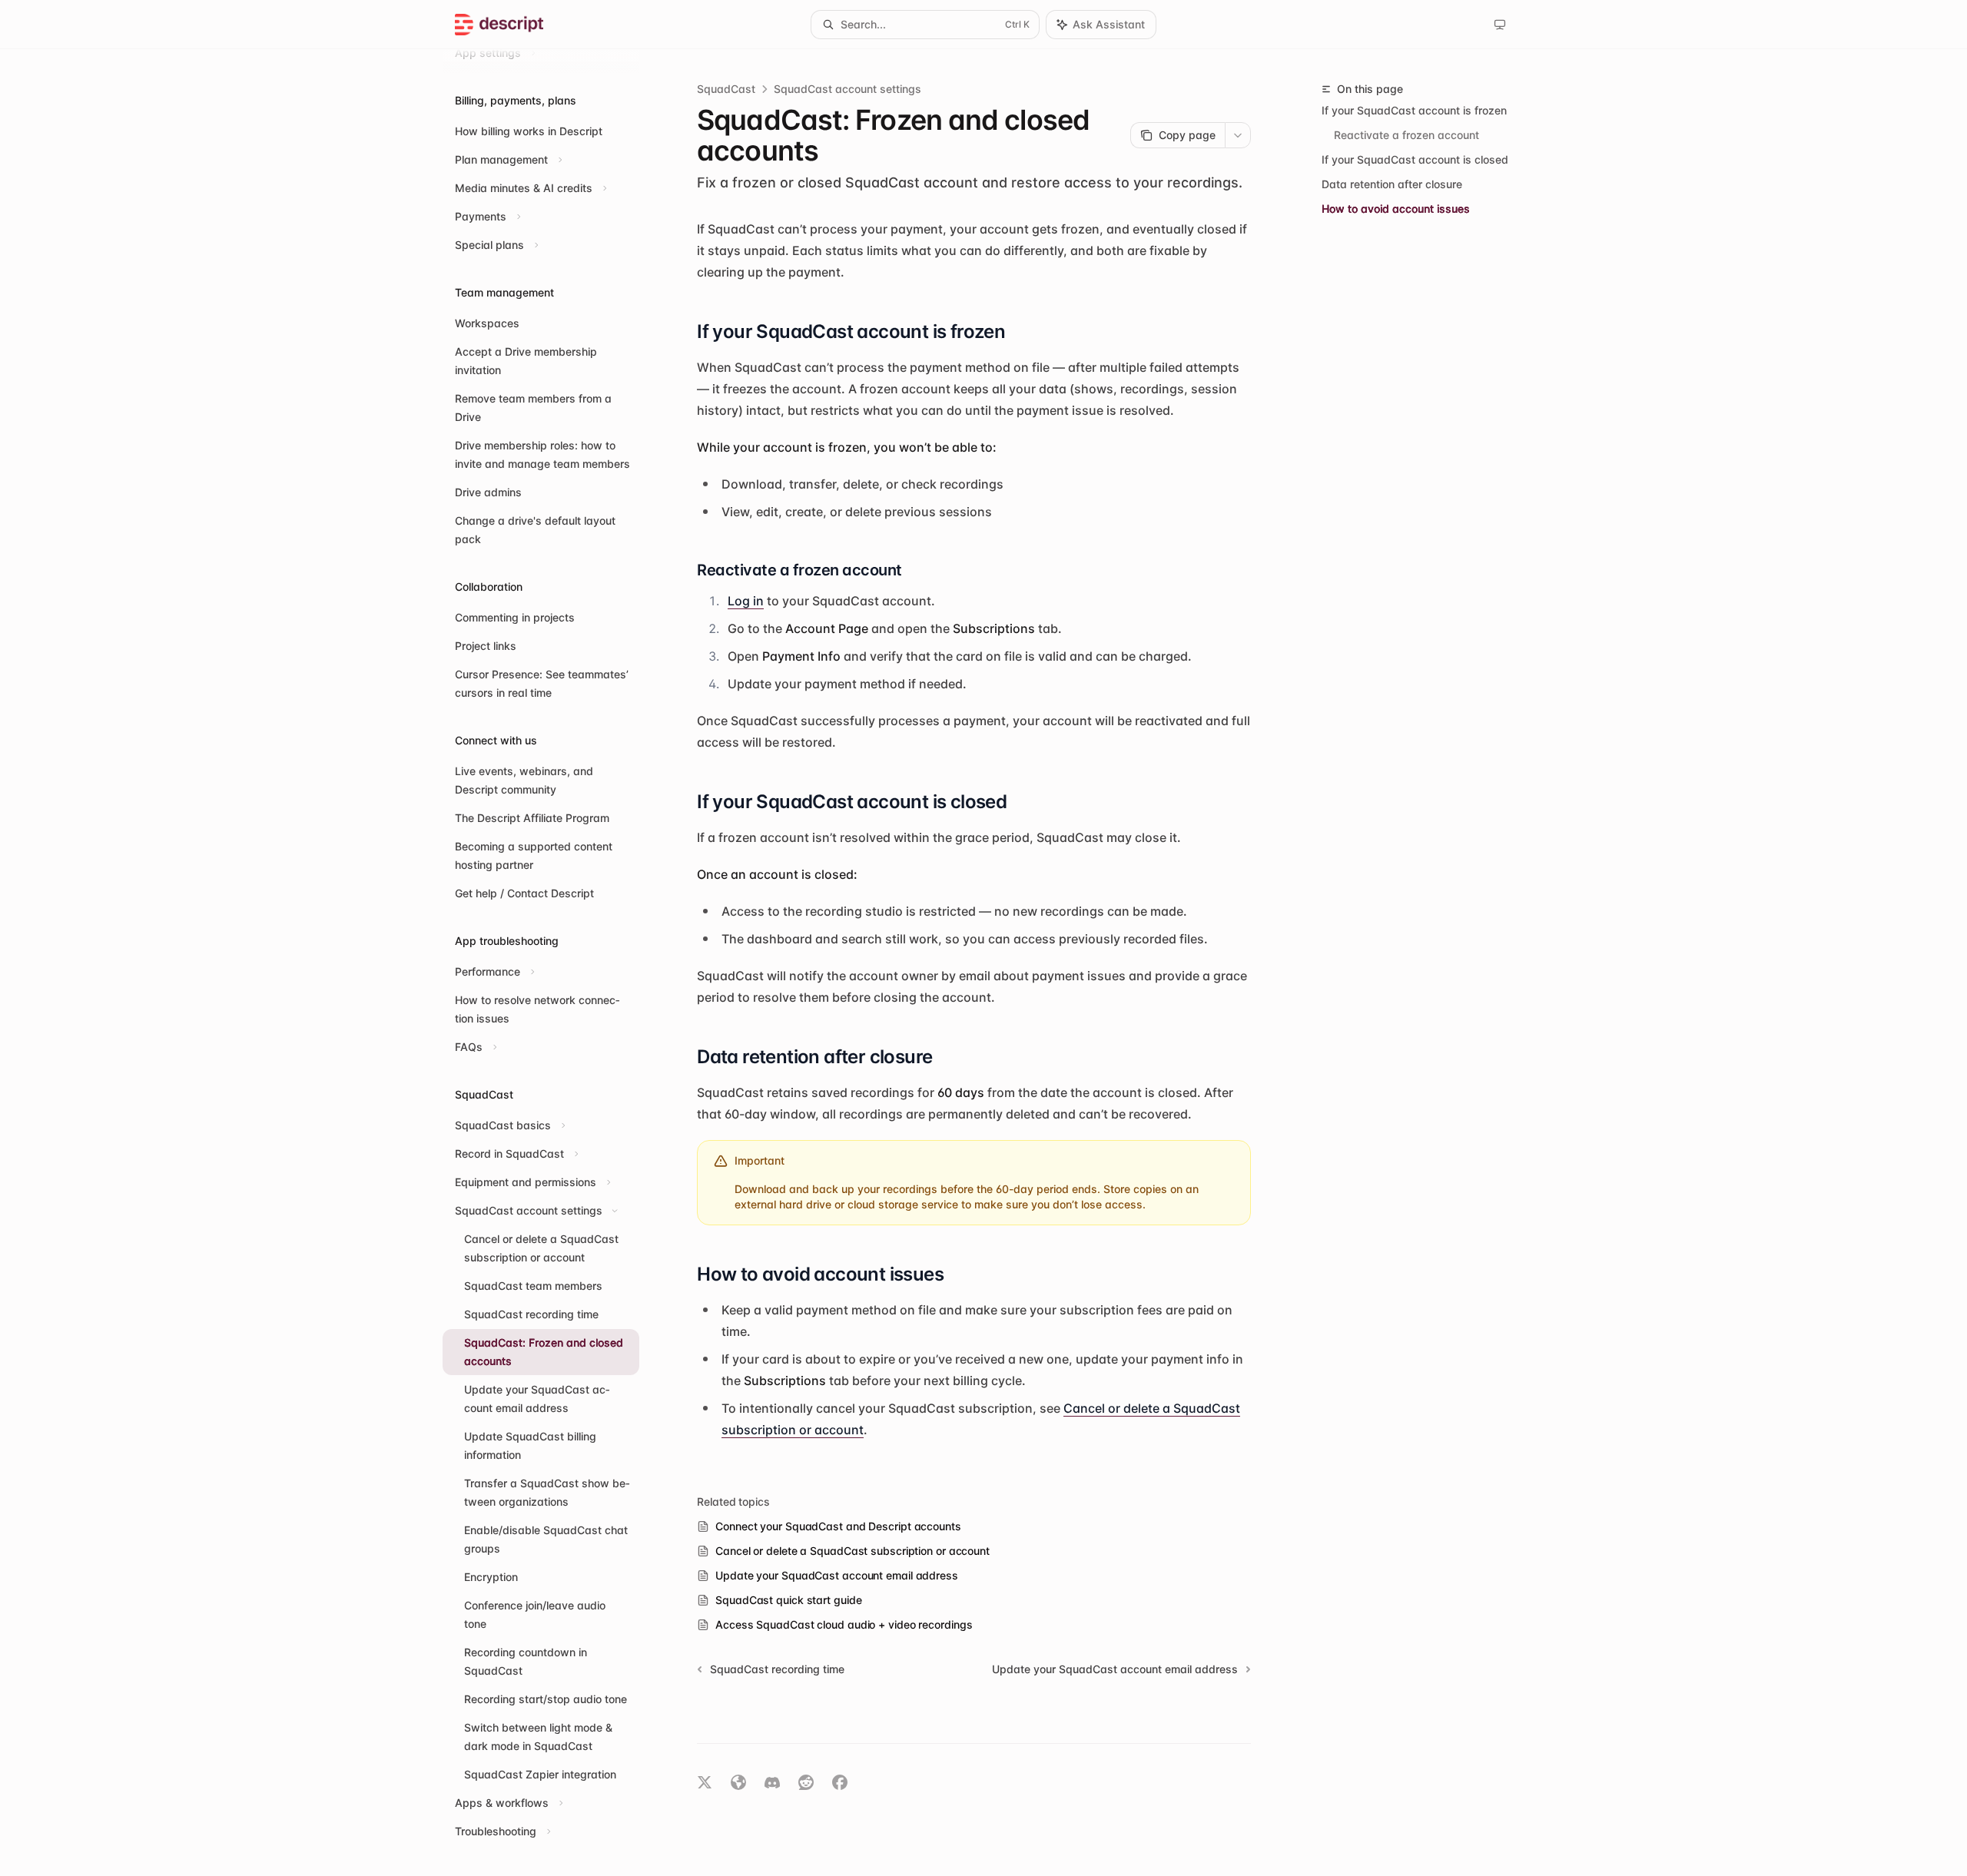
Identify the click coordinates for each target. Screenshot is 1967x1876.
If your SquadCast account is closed (1415, 159)
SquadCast (726, 89)
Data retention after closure (1392, 184)
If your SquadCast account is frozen (1414, 110)
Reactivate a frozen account (1406, 135)
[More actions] (1238, 135)
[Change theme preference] (1500, 25)
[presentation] (553, 963)
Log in (746, 601)
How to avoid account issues (1396, 209)
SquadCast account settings (848, 89)
